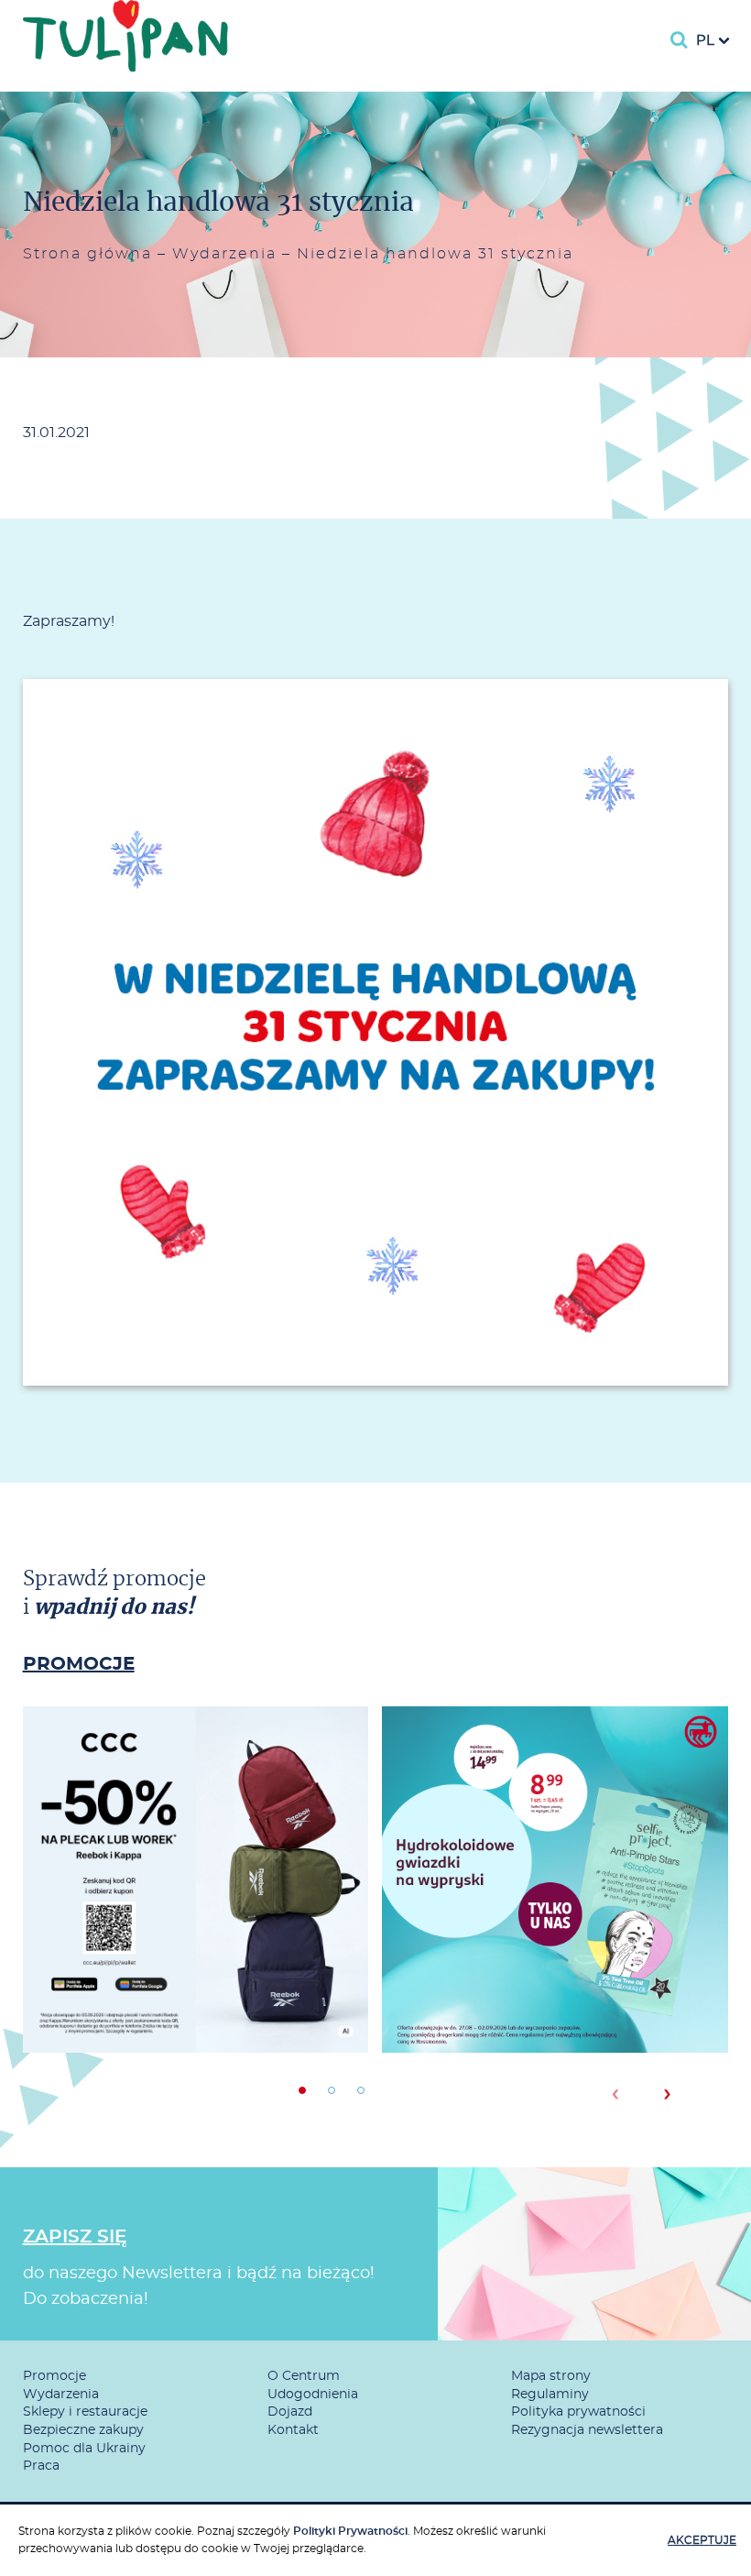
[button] (302, 2090)
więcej (196, 1946)
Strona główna (87, 254)
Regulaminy (550, 2395)
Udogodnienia (313, 2395)
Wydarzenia (224, 254)
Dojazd (290, 2412)
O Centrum (304, 2376)
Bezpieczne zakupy (83, 2430)
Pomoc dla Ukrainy (84, 2449)
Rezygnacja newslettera (587, 2430)
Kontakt (293, 2430)
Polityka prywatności (578, 2412)
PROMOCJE (79, 1664)
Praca (41, 2466)
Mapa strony (551, 2376)
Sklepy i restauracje (85, 2412)
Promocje (54, 2376)
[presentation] (615, 2094)
